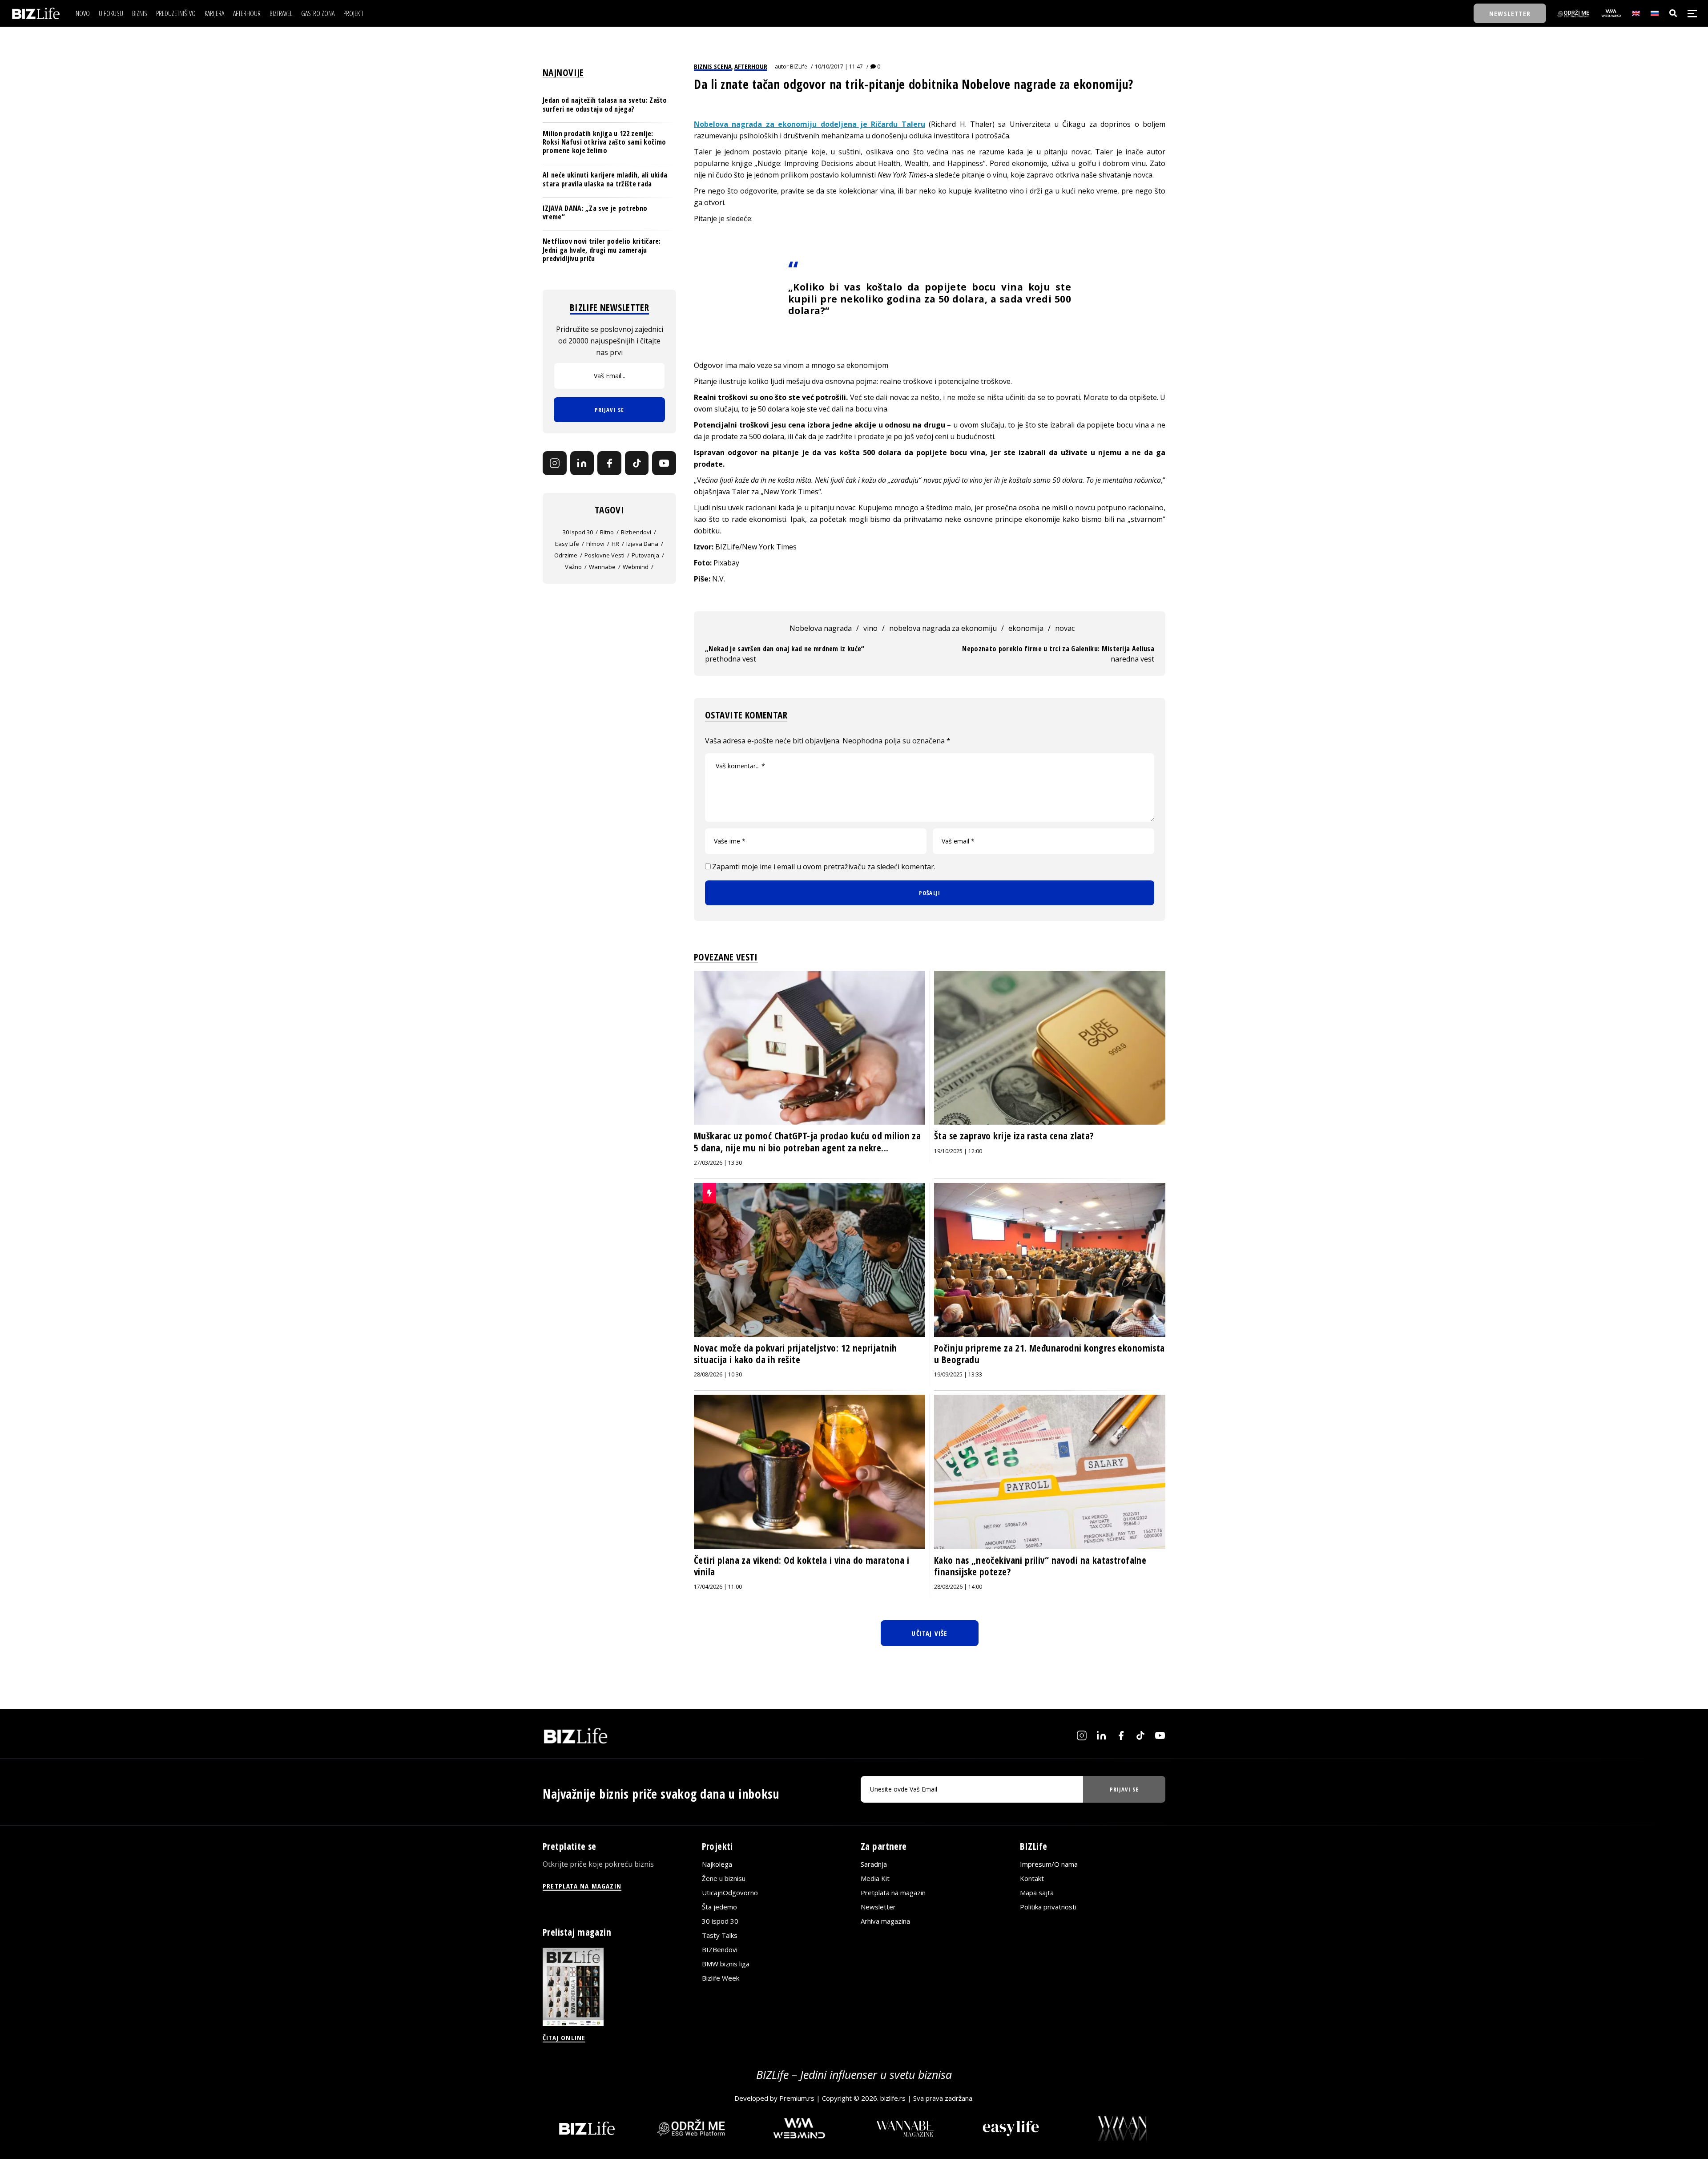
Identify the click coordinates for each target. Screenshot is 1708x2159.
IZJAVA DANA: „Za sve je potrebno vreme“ (595, 212)
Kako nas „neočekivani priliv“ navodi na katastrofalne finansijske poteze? (1040, 1566)
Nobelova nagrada (821, 628)
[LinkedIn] (582, 463)
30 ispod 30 (578, 532)
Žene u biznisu (724, 1878)
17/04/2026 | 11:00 (718, 1587)
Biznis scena (713, 66)
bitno (607, 532)
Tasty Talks (720, 1935)
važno (573, 567)
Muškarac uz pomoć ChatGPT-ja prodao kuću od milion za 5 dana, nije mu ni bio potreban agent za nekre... (807, 1142)
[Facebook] (609, 463)
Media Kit (875, 1878)
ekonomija (1026, 628)
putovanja (645, 555)
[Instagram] (555, 463)
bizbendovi (636, 532)
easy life (567, 544)
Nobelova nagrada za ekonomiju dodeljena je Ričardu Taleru (810, 124)
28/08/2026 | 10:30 (718, 1374)
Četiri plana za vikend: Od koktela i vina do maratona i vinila (802, 1566)
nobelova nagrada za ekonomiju (943, 628)
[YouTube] (664, 463)
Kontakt (1032, 1878)
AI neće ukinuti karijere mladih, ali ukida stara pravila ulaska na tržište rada (605, 179)
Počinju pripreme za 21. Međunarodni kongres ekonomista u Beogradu (1049, 1354)
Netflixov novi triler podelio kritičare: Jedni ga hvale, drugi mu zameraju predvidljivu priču (602, 250)
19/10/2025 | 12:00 (958, 1151)
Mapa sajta (1037, 1893)
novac (1065, 628)
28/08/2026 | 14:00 (958, 1587)
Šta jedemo (719, 1907)
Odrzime (566, 555)
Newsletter (878, 1907)
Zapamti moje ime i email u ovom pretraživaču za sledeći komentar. (824, 867)
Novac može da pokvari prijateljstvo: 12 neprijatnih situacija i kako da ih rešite (795, 1354)
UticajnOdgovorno (730, 1893)
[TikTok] (637, 463)
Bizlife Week (721, 1978)
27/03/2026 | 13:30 (718, 1163)
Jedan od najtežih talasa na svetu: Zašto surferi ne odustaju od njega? (605, 104)
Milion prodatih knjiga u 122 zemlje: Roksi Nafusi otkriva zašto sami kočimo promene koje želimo (604, 141)
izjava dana (642, 544)
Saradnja (874, 1864)
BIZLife (799, 67)
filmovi (595, 544)
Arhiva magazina (885, 1921)
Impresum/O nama (1049, 1864)
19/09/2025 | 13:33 (958, 1374)
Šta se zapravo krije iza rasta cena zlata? (1014, 1136)
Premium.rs (797, 2098)
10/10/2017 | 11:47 (839, 67)
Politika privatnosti (1048, 1907)
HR (615, 544)
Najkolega (717, 1864)
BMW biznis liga (726, 1964)
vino (870, 628)
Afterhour (751, 66)
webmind (636, 567)
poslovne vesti (604, 555)
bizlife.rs (893, 2098)
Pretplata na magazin (893, 1893)
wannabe (602, 567)
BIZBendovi (720, 1949)
